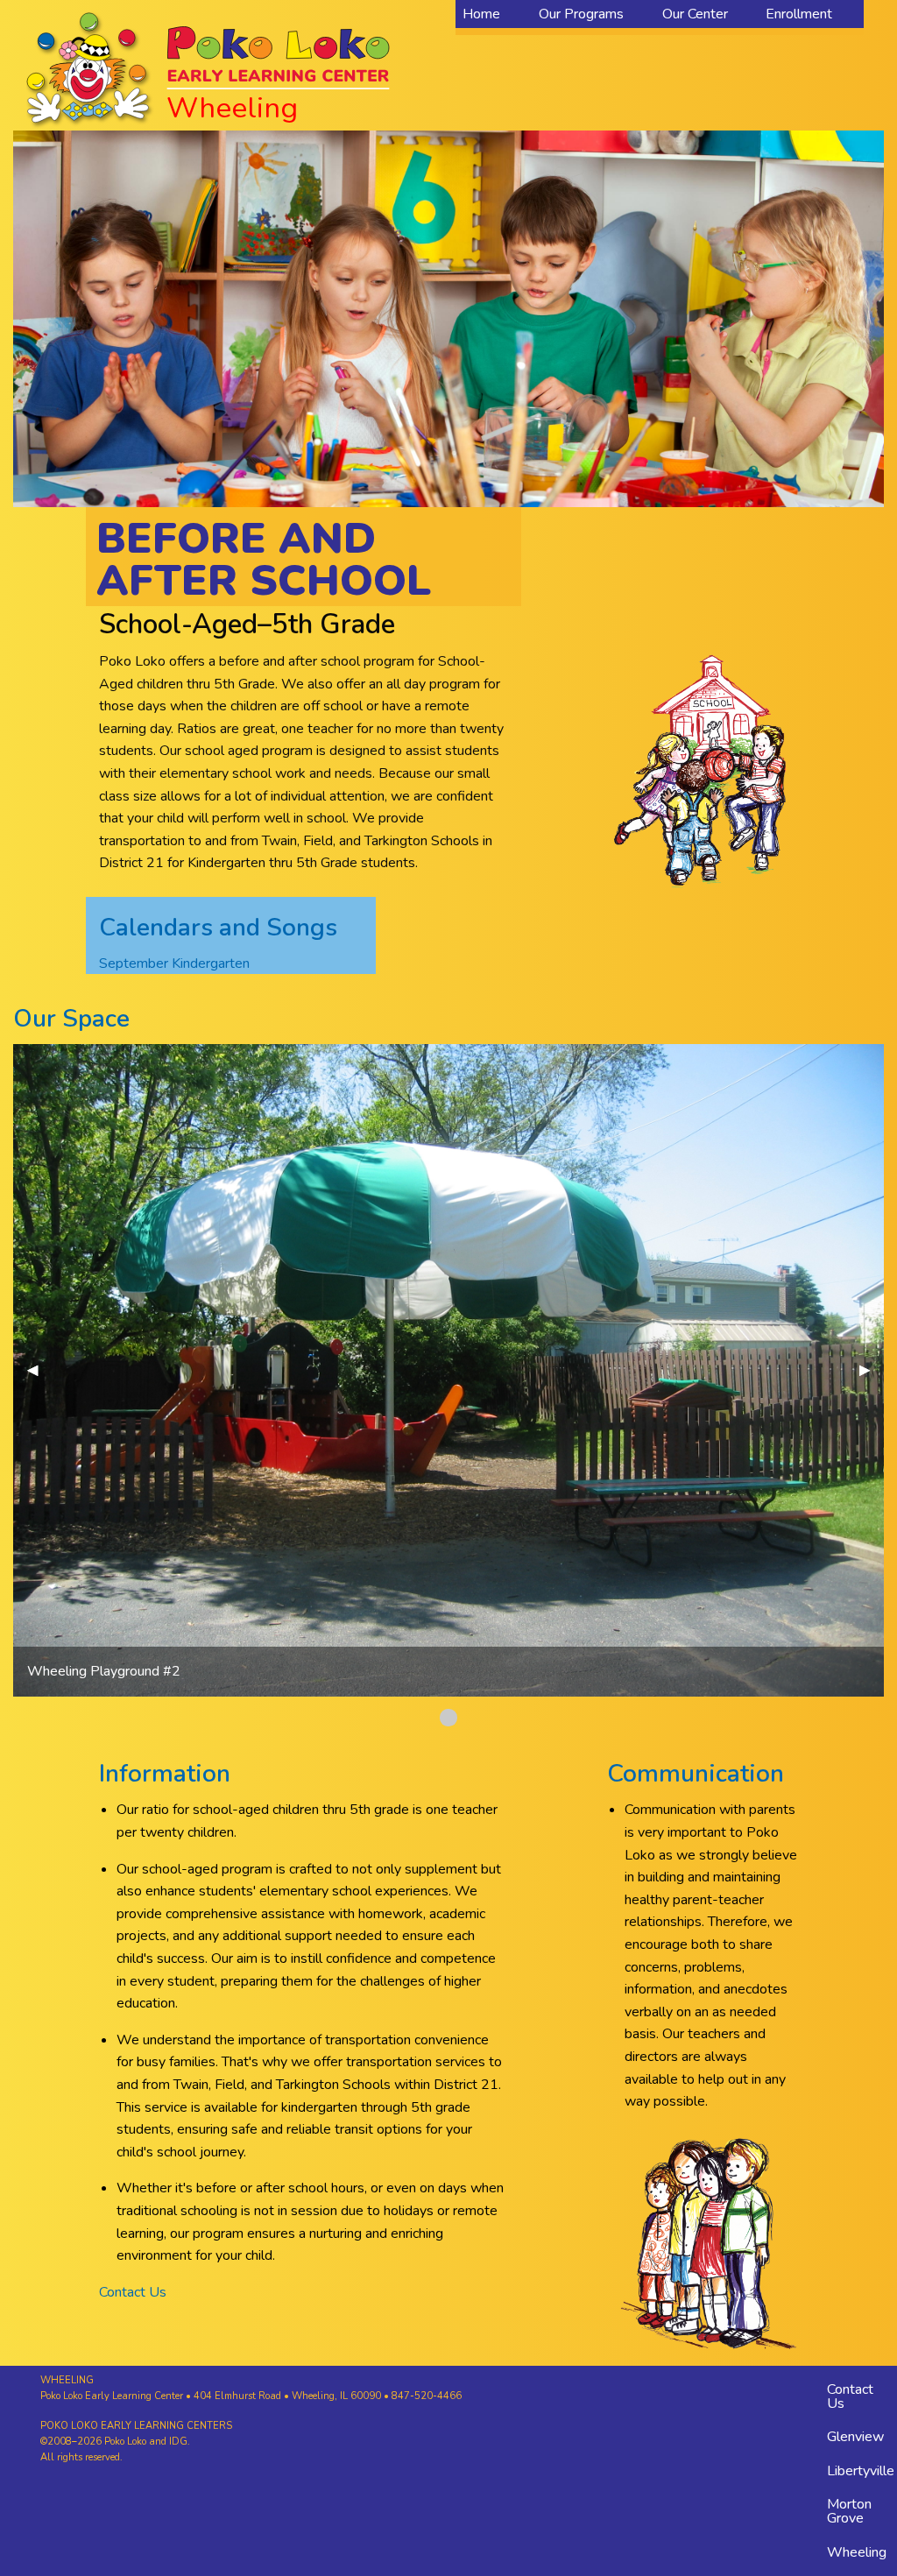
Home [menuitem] (481, 14)
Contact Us (133, 2292)
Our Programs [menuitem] (581, 14)
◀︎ (39, 1370)
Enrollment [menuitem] (799, 14)
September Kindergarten (174, 963)
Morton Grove (849, 2511)
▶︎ (872, 1370)
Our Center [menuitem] (695, 14)
